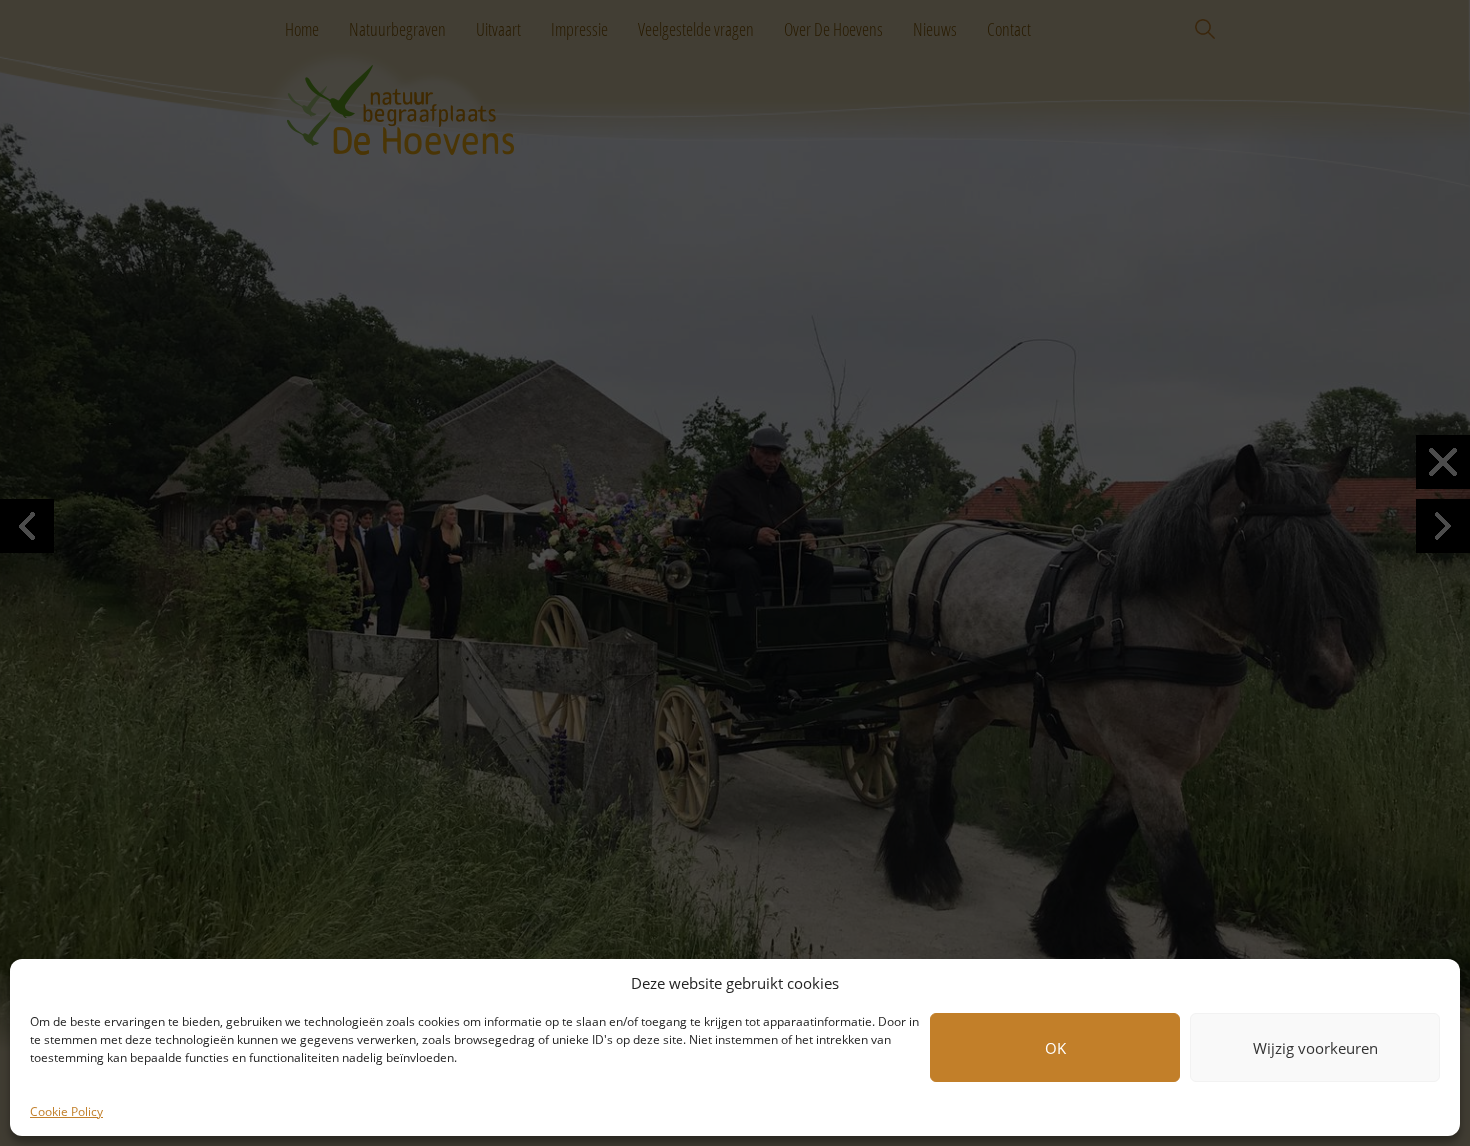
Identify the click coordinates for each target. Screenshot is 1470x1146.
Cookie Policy (66, 1111)
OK (1055, 1048)
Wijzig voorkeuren (1315, 1048)
